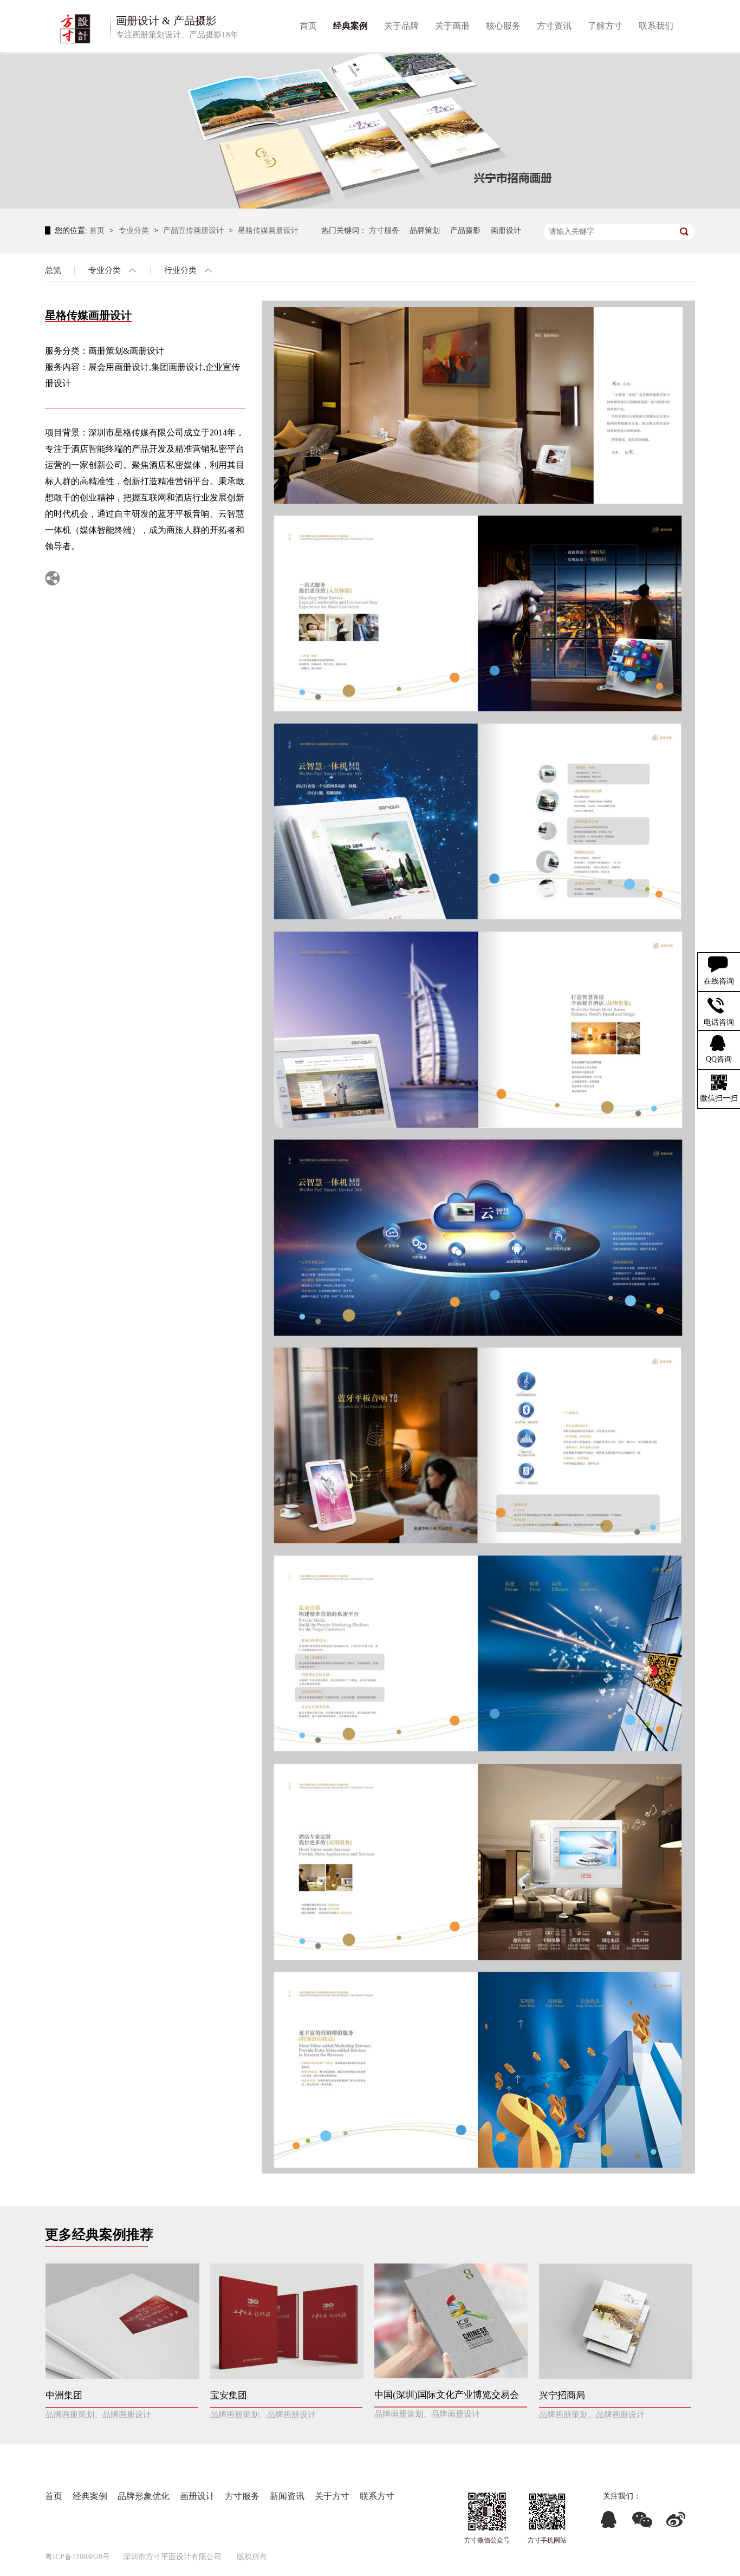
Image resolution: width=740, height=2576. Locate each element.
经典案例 (90, 2496)
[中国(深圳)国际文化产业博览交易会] (451, 2321)
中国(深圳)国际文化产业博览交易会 (447, 2395)
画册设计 (506, 230)
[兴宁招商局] (616, 2321)
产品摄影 (465, 230)
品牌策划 (425, 230)
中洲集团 (64, 2395)
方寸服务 (384, 230)
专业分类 (135, 230)
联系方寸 (377, 2496)
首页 (98, 230)
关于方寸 (332, 2496)
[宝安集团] (287, 2321)
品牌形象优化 (144, 2496)
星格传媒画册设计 (268, 230)
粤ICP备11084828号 (77, 2557)
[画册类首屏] (370, 130)
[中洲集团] (122, 2321)
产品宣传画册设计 (194, 230)
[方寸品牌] (547, 2512)
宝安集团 (229, 2395)
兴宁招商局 (562, 2395)
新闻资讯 (287, 2496)
